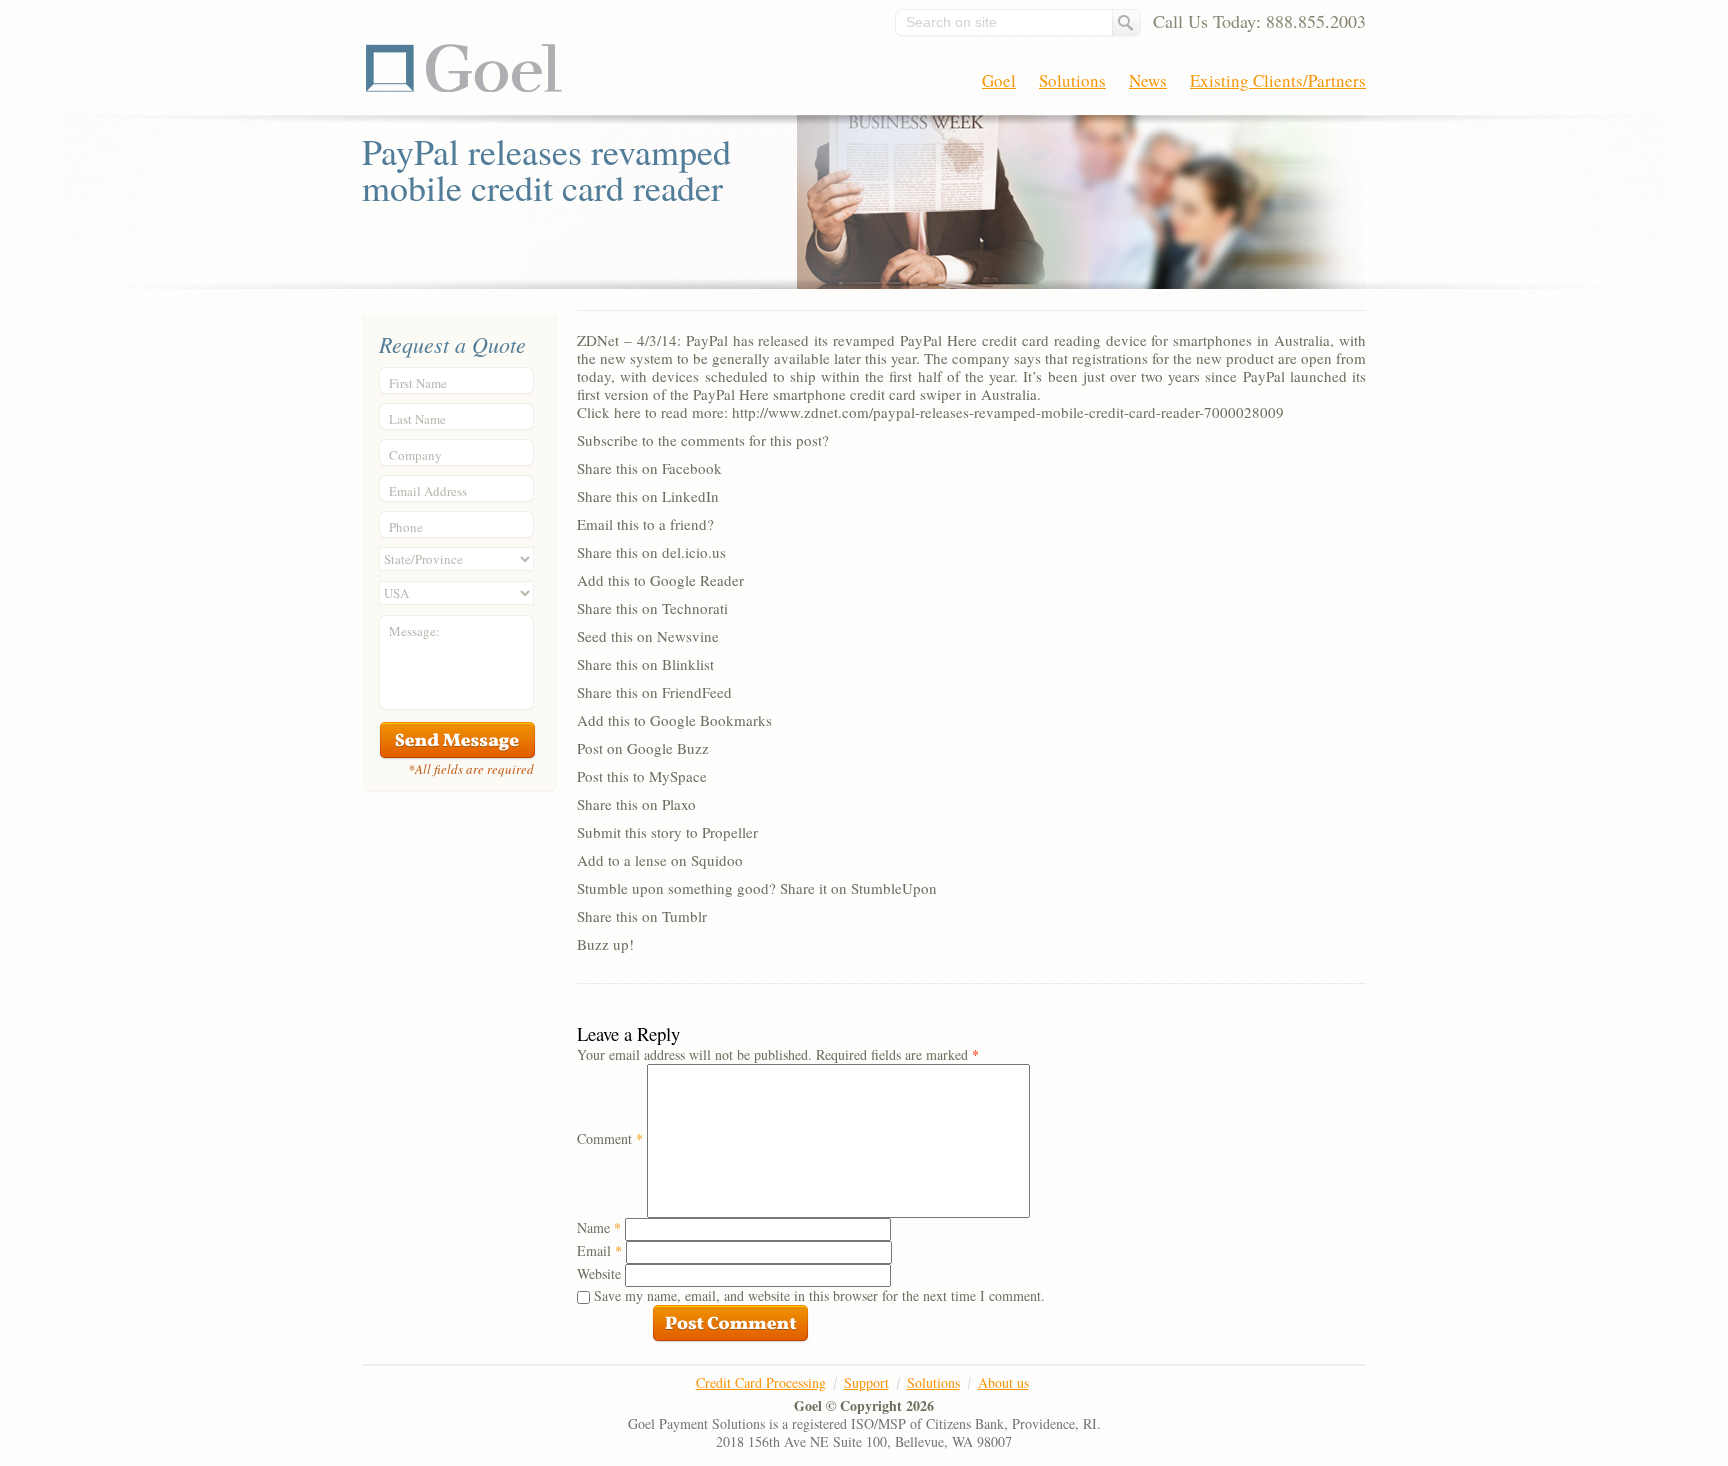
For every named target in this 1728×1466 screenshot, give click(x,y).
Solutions (1072, 80)
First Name (418, 383)
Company (415, 455)
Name (599, 1227)
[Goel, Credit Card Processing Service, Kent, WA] (1291, 1406)
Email (599, 1250)
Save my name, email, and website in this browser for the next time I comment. (819, 1295)
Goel (464, 68)
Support (866, 1382)
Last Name (417, 419)
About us (1003, 1382)
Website (599, 1273)
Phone (406, 527)
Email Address (428, 491)
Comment (610, 1138)
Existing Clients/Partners (1278, 80)
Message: (414, 631)
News (1148, 80)
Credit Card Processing (761, 1382)
